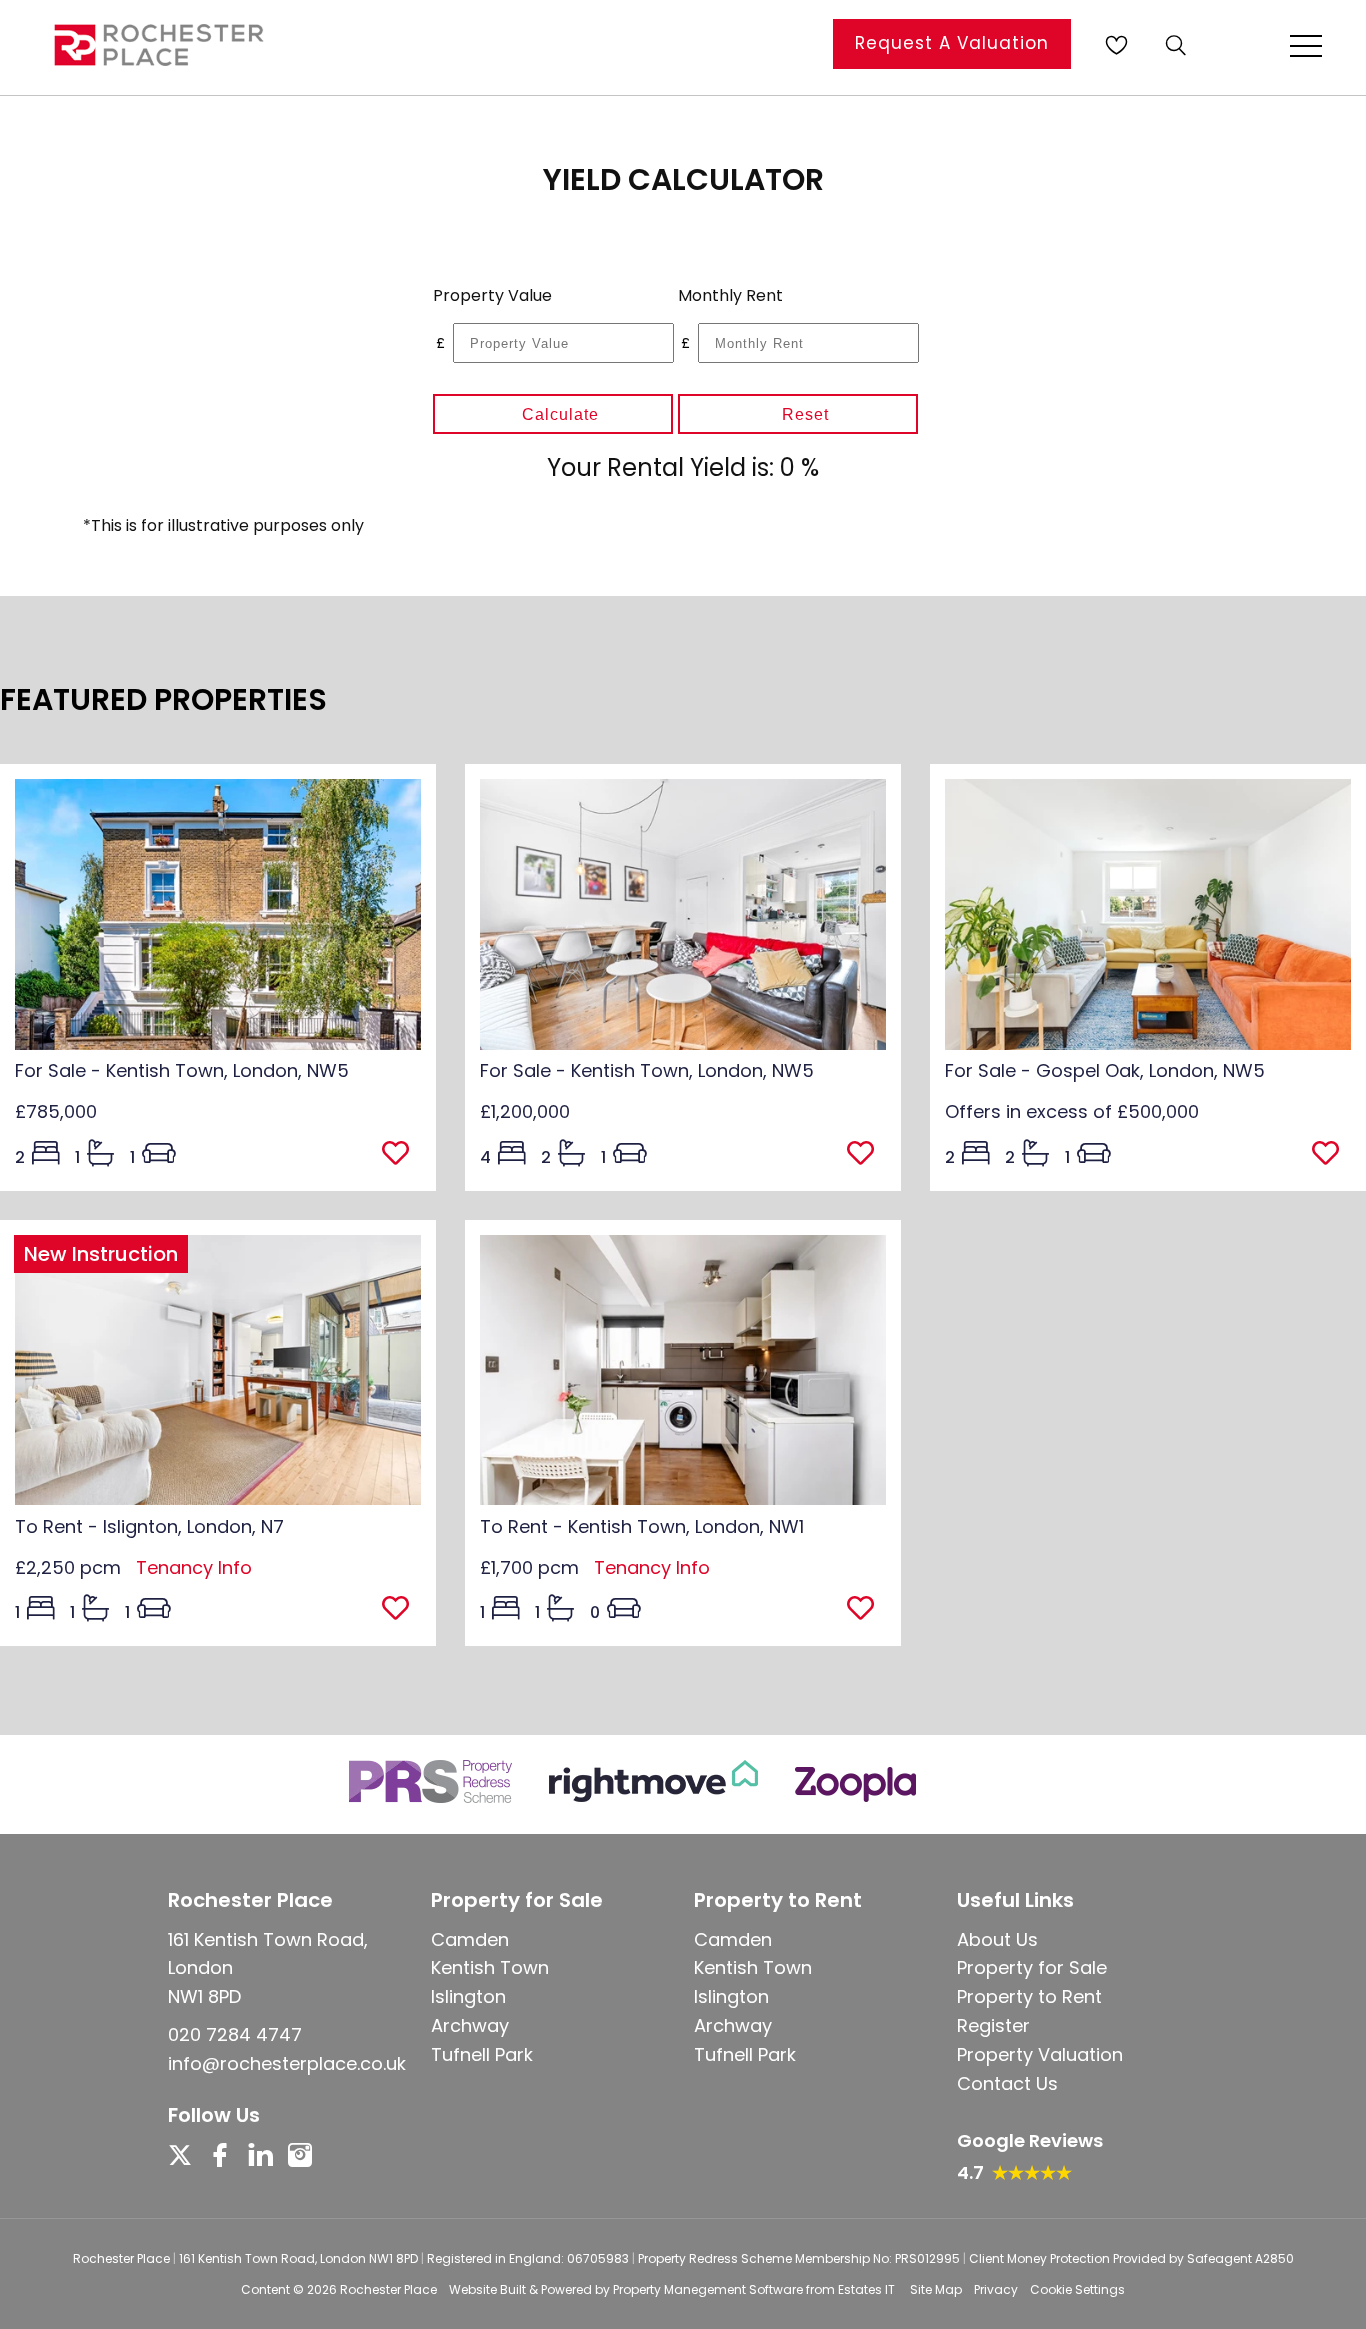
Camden (470, 1939)
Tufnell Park (482, 2054)
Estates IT (866, 2289)
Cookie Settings (1077, 2289)
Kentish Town (490, 1967)
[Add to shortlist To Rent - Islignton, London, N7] (401, 1610)
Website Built (487, 2289)
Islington (468, 1996)
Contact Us (1007, 2083)
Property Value (492, 295)
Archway (470, 2025)
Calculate (560, 414)
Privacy (996, 2289)
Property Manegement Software (708, 2289)
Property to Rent (1029, 1996)
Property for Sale (1032, 1967)
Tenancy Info (194, 1567)
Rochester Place (388, 2289)
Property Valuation (1040, 2054)
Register (993, 2025)
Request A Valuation (952, 43)
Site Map (936, 2289)
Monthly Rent (730, 295)
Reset (805, 414)
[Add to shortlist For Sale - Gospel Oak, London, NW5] (1331, 1155)
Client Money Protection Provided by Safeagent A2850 (1131, 2258)
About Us (997, 1939)
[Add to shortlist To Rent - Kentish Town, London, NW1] (866, 1610)
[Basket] (1116, 45)
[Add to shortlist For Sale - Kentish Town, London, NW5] (401, 1155)
